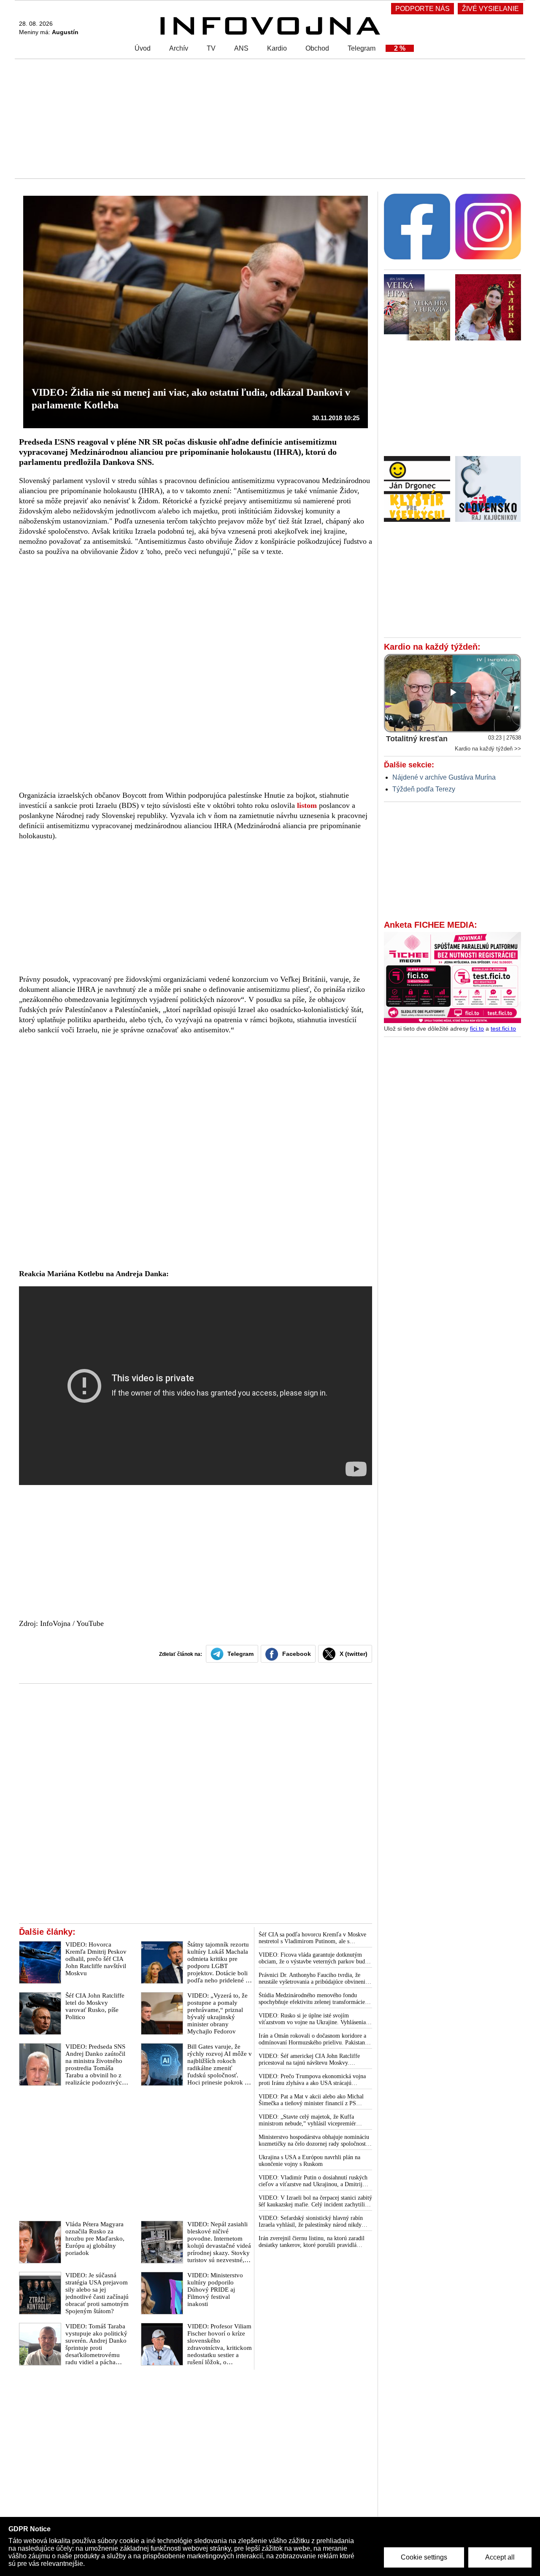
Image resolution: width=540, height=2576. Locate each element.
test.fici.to (503, 1029)
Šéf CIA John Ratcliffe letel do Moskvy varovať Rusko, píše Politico (95, 2006)
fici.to (477, 1029)
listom (307, 805)
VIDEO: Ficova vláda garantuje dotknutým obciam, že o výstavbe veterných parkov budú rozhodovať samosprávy (313, 1958)
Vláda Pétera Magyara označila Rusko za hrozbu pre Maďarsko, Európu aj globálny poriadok (95, 2238)
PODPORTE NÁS (423, 9)
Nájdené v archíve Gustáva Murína (444, 777)
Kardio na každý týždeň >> (488, 749)
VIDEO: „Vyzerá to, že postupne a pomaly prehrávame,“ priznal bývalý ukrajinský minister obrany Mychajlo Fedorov (217, 2013)
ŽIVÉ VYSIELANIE (490, 9)
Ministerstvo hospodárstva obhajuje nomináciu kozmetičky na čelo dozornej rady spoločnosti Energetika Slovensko (314, 2141)
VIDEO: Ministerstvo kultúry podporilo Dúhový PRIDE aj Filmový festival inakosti (215, 2290)
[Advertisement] (268, 118)
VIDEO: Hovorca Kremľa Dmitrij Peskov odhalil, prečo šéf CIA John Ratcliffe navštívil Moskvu (96, 1959)
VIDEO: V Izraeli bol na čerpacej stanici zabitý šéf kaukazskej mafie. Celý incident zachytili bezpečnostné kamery (315, 2201)
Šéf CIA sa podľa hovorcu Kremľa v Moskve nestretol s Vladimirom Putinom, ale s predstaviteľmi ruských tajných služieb (312, 1938)
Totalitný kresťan (417, 739)
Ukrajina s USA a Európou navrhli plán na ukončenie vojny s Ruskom (309, 2161)
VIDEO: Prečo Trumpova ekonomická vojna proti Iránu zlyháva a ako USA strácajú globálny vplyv (312, 2080)
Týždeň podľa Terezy (424, 789)
